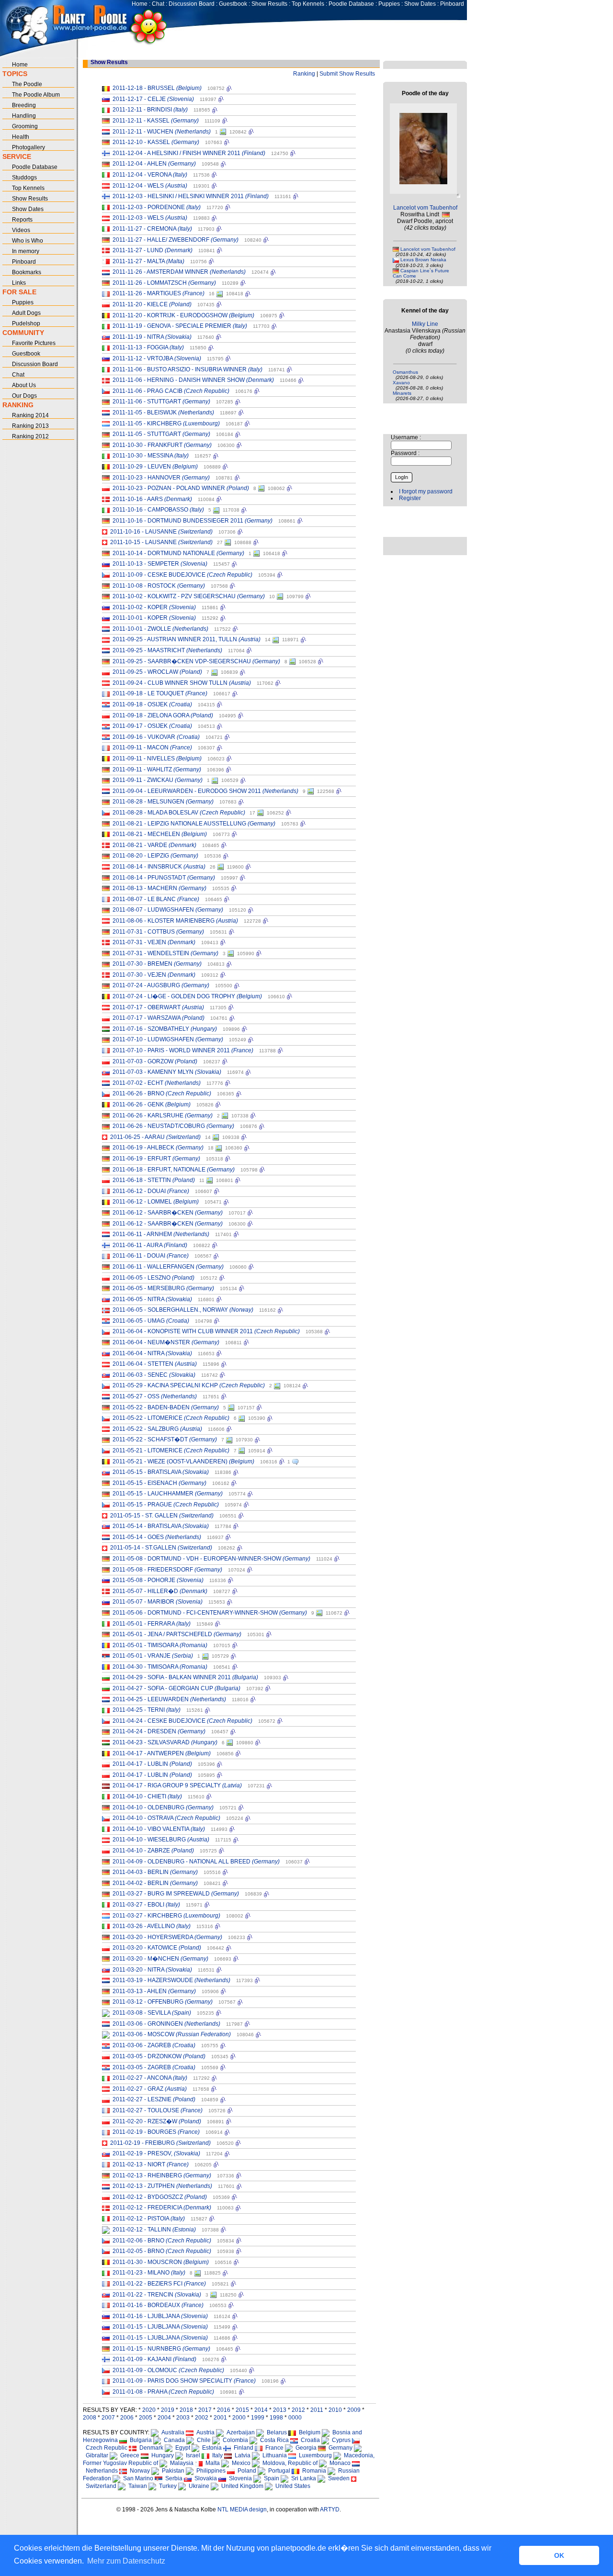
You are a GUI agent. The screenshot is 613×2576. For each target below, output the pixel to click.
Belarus (275, 2432)
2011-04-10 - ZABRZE (153, 1851)
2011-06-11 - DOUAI (151, 1256)
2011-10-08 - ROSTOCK (159, 586)
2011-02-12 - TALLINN (154, 2230)
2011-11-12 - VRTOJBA (157, 358)
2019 (168, 2410)
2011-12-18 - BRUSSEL (157, 88)
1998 (276, 2418)
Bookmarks (27, 272)
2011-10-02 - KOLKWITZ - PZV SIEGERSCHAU (189, 596)
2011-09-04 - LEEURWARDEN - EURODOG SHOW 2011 (205, 791)
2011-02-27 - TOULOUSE (158, 2110)
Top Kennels (308, 4)
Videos (21, 230)
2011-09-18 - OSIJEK (152, 704)
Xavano (401, 383)
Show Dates (420, 4)
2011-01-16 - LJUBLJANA (160, 2316)
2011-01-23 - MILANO (149, 2273)
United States (291, 2486)
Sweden (337, 2478)
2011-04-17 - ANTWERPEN (162, 1753)
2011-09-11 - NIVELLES (157, 758)
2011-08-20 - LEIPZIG (155, 856)
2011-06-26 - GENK (152, 1104)
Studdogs (24, 178)
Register (410, 498)
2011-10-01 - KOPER (154, 618)
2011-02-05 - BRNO (162, 2251)
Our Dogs (24, 396)
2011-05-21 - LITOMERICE (171, 1450)
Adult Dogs (26, 313)
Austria (204, 2432)
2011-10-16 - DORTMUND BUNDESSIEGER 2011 (193, 521)
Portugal (278, 2471)
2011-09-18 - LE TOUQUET (160, 693)
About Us (24, 385)
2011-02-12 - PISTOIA (149, 2219)
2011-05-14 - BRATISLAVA (161, 1526)
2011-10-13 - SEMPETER (160, 564)
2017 (205, 2410)
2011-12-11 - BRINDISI (150, 110)
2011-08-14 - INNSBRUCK (159, 867)
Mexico (240, 2463)
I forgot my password (426, 491)
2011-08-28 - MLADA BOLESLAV (179, 813)
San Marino (137, 2478)
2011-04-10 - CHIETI (147, 1796)
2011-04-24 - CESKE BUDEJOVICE (182, 1721)
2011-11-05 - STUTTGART (161, 434)
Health (21, 137)
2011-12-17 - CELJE (153, 99)
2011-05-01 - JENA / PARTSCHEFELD (177, 1634)
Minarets (402, 393)
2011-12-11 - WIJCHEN (162, 132)
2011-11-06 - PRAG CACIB (171, 391)
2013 (280, 2410)
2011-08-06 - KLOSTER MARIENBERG (175, 921)
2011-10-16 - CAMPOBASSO (158, 510)
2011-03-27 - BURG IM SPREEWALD (176, 1894)
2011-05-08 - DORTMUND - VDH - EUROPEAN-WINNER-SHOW (211, 1559)
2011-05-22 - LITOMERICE (171, 1418)
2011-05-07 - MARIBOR (158, 1602)
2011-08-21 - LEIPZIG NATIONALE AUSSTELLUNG (194, 824)
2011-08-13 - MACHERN (159, 888)
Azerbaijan (239, 2432)
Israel (192, 2455)
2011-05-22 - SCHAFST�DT (165, 1439)
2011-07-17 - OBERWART (158, 1007)
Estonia (210, 2448)
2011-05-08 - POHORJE (158, 1580)
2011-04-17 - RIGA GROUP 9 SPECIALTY (177, 1785)
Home (140, 4)
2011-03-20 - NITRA (152, 1970)
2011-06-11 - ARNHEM (161, 1234)
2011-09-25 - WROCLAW (157, 672)
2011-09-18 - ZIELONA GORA (163, 715)
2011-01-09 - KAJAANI (154, 2359)
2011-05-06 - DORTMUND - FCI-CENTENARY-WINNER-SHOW (210, 1613)
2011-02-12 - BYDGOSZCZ (160, 2197)
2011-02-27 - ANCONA (150, 2078)
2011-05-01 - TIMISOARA (160, 1645)
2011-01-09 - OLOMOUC (168, 2370)
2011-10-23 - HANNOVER (161, 478)
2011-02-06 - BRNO (162, 2241)
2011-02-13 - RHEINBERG (162, 2175)
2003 (183, 2418)
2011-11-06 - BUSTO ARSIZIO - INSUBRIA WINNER (187, 369)
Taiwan (136, 2486)
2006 (127, 2418)
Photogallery (28, 147)
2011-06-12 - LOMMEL (156, 1202)
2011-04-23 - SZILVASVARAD (165, 1742)
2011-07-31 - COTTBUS (158, 932)
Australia (171, 2432)
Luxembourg (314, 2455)
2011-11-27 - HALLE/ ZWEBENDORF (176, 240)
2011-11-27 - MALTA (148, 261)
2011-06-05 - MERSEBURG (163, 1288)
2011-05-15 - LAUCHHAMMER (168, 1494)
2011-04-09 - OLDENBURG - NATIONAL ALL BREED (196, 1862)
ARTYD (330, 2509)
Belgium (308, 2432)
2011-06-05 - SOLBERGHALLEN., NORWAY (183, 1310)
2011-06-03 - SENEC (154, 1375)
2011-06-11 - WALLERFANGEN (168, 1267)
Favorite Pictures (34, 343)
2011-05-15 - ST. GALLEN (162, 1516)
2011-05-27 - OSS (155, 1396)
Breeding (24, 105)
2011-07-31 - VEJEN (154, 942)
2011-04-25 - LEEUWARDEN (169, 1699)
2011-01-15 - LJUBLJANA (160, 2327)
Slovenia (239, 2478)
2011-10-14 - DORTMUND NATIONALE (178, 553)
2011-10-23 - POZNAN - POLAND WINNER (181, 488)
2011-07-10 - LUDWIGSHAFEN (168, 1039)
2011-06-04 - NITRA (152, 1353)
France (273, 2448)
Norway (138, 2471)
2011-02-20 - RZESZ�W (157, 2121)
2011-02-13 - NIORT (151, 2164)
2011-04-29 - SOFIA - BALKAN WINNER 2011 (185, 1677)
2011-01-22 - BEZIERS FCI (159, 2284)
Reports (22, 220)
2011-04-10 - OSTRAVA (166, 1818)
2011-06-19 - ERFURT (156, 1159)
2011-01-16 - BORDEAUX (158, 2305)
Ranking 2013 (30, 426)
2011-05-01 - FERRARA (152, 1624)
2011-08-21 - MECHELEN (160, 834)
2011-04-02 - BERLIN (155, 1883)
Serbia (172, 2478)
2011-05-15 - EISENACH (159, 1483)
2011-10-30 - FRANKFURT (162, 445)
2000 (239, 2418)
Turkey (166, 2486)
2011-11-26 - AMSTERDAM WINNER (179, 272)
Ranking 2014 (30, 415)
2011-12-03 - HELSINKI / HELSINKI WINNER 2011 (191, 196)
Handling (24, 116)
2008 (90, 2418)
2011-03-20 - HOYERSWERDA (167, 1937)
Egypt (181, 2448)
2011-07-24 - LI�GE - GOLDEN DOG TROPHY (187, 996)
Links (19, 283)
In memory (26, 251)
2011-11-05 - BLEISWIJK (163, 413)
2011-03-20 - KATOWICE (157, 1948)
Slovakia (204, 2478)
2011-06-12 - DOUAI (151, 1191)
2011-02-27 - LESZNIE (154, 2099)
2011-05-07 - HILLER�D (160, 1591)
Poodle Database (351, 4)
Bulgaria (139, 2440)
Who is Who (28, 241)
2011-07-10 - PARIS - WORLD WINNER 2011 (183, 1050)
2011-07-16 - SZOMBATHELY (165, 1029)
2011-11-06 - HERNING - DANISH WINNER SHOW (193, 380)
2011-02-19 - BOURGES (156, 2132)
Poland (245, 2471)
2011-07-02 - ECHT (157, 1083)
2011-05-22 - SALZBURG (157, 1429)
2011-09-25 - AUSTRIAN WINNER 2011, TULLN (187, 639)
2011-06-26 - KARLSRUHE (163, 1115)
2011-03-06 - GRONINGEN (166, 2024)
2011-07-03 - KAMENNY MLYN (167, 1072)
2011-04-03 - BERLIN (155, 1872)
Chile (202, 2440)
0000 (295, 2418)
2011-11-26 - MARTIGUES (159, 293)
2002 (202, 2418)
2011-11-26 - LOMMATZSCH (164, 283)
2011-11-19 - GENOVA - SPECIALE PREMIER (180, 326)
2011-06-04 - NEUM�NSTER (166, 1342)
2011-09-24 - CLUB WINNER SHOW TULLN (182, 683)
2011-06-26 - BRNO (162, 1093)
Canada (173, 2440)
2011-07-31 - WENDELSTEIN (165, 953)
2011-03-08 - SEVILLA (152, 2013)
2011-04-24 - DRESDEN (159, 1731)
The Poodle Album (36, 95)
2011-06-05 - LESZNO (153, 1278)
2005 (146, 2418)
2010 (335, 2410)
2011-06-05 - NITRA (152, 1299)
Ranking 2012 (30, 436)
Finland (242, 2448)
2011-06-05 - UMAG (151, 1321)
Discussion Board (192, 4)
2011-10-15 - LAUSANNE (161, 542)
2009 (354, 2410)
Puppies (389, 4)
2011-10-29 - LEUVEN (155, 467)
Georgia (305, 2448)
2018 (186, 2410)
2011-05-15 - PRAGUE (166, 1505)
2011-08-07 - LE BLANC (156, 899)
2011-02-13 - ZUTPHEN (162, 2186)
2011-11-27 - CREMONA (152, 229)
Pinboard (452, 4)
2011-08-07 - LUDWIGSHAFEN (168, 910)
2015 (242, 2410)
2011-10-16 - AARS (152, 499)
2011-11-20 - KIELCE (152, 304)
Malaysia (180, 2463)
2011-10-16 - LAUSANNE (161, 532)
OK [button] (559, 2555)
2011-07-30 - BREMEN (157, 964)
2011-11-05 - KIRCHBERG (166, 424)
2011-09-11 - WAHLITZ (157, 769)
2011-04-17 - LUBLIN (152, 1764)
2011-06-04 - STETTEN (155, 1364)
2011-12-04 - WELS (150, 186)
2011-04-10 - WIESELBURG (161, 1840)
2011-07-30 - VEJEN (154, 975)
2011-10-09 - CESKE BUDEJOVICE (182, 575)
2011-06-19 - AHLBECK (158, 1148)
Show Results (269, 4)
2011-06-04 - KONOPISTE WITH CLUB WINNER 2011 (206, 1331)
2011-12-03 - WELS (150, 218)
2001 (220, 2418)
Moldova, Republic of (289, 2463)
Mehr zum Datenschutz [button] (126, 2561)
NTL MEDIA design (241, 2509)
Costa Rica (273, 2440)
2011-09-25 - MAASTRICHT (167, 650)
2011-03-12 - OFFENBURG (163, 2002)
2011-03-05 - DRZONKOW (159, 2056)
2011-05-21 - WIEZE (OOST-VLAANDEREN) (183, 1461)
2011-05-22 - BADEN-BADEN (166, 1407)
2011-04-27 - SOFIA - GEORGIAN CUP (176, 1688)
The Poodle (27, 84)
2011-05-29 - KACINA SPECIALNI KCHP (189, 1385)
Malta (211, 2463)
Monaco (339, 2463)
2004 (164, 2418)
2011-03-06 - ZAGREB (154, 2045)
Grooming (25, 126)
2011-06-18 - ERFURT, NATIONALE (174, 1170)
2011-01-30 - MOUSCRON (161, 2262)
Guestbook (233, 4)
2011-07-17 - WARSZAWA (159, 1018)
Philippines (210, 2471)
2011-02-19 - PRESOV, (156, 2153)
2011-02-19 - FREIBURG (160, 2143)
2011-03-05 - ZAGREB (154, 2067)
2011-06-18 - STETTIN (154, 1180)
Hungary (161, 2455)
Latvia (241, 2455)
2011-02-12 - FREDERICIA (162, 2208)
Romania (313, 2471)
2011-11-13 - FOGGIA (148, 347)
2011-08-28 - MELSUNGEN (163, 802)
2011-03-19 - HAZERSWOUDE (171, 1980)
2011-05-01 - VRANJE (153, 1656)
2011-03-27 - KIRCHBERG (166, 1916)
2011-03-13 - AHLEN (154, 1991)
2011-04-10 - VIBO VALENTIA (159, 1829)
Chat (158, 4)
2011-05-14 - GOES (157, 1537)
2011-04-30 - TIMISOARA (160, 1667)
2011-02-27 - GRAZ (150, 2089)
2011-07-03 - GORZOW (155, 1061)
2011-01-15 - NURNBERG (161, 2349)
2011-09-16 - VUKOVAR (156, 737)
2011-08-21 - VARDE (154, 845)
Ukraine (198, 2486)
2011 (317, 2410)
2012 (298, 2410)
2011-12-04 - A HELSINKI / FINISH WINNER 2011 (189, 153)
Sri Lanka (302, 2478)
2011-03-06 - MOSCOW (172, 2035)
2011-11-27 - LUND (153, 250)
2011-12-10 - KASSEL (156, 142)
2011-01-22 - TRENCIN (157, 2295)
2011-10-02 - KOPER (154, 607)
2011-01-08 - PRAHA (163, 2392)
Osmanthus (405, 372)
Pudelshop (26, 323)
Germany (339, 2448)
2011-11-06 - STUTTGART (161, 401)
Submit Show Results (347, 74)
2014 (261, 2410)
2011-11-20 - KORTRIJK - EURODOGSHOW (183, 315)
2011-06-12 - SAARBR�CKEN (168, 1213)
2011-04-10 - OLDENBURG (163, 1807)
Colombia (234, 2440)
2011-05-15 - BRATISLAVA (161, 1472)
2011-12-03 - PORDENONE (157, 207)
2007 (108, 2418)
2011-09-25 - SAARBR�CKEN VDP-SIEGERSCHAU (196, 661)
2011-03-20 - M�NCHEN (160, 1959)
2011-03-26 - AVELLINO (152, 1926)
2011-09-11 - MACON (152, 747)
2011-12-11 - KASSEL (156, 121)
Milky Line (425, 324)
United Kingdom (241, 2486)
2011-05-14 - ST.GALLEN (161, 1548)
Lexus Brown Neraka (423, 260)
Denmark (150, 2448)
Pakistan (172, 2471)
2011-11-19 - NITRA (152, 337)
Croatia (309, 2440)
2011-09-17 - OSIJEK (152, 726)
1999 (258, 2418)
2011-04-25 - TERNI (147, 1710)
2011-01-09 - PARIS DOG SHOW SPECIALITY (184, 2381)
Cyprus (340, 2440)
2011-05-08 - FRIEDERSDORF (167, 1570)
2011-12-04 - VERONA (150, 175)
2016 (224, 2410)
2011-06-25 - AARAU (155, 1137)
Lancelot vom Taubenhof (425, 208)
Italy (216, 2455)
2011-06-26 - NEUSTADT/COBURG (173, 1126)
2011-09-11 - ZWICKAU (158, 780)
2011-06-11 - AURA (150, 1245)
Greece (128, 2455)
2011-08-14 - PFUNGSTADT (164, 878)
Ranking (304, 74)
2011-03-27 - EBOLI (146, 1905)
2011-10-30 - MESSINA (151, 456)
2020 (149, 2410)
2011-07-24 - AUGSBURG (161, 985)
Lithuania (273, 2455)
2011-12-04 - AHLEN (154, 164)
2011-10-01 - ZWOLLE (160, 629)
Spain (270, 2478)
